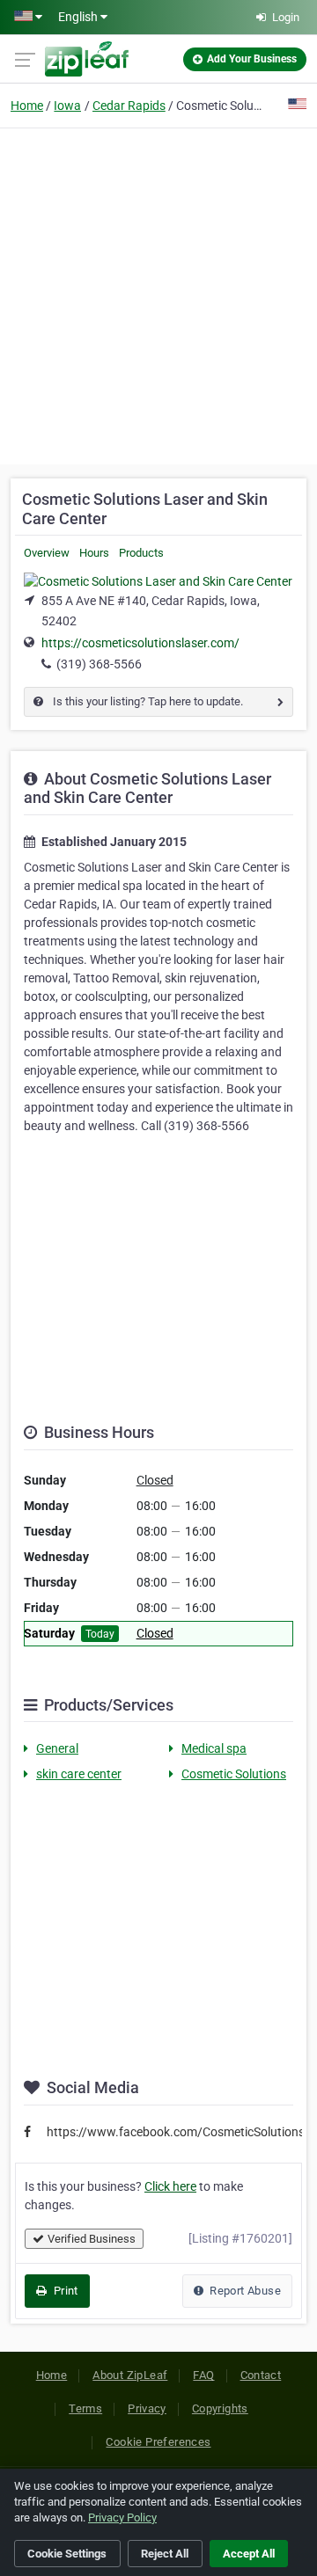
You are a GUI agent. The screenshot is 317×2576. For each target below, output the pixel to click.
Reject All (165, 2554)
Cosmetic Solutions (234, 1774)
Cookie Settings (67, 2554)
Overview (47, 553)
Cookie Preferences (158, 2442)
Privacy (147, 2408)
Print (64, 2291)
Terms (85, 2408)
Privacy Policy (122, 2518)
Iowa (67, 106)
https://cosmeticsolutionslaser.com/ (140, 643)
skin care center (79, 1774)
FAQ (203, 2375)
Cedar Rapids (129, 106)
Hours (94, 553)
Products (141, 553)
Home (27, 106)
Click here (170, 2186)
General (57, 1748)
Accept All (249, 2554)
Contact (261, 2375)
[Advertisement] (158, 294)
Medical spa (214, 1748)
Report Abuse (244, 2291)
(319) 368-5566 (99, 664)
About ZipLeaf (130, 2375)
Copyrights (220, 2408)
